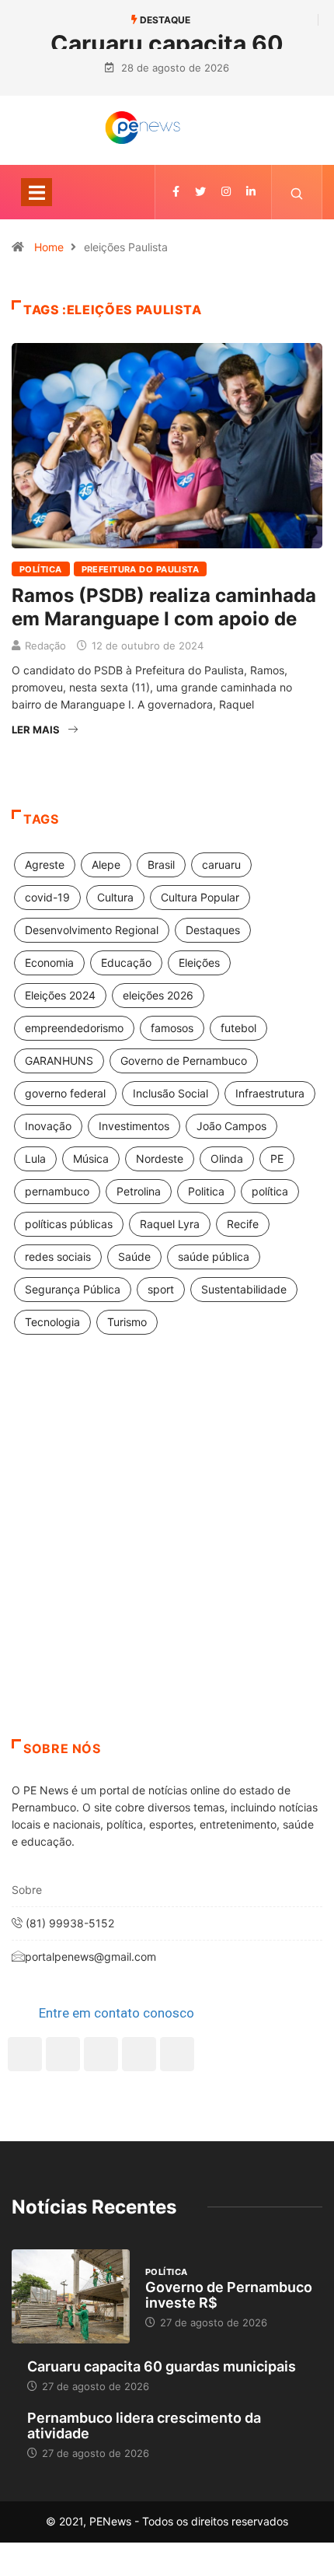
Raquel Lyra (170, 1224)
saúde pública (214, 1256)
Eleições (199, 962)
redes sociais (58, 1256)
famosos (172, 1028)
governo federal (65, 1093)
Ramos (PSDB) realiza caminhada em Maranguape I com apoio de (164, 607)
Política (41, 569)
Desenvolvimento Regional (92, 930)
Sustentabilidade (244, 1289)
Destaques (213, 930)
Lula (35, 1158)
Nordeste (160, 1158)
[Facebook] (25, 2054)
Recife (243, 1224)
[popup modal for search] (297, 192)
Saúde (134, 1256)
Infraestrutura (270, 1093)
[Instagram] (139, 2054)
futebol (238, 1028)
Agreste (45, 864)
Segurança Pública (73, 1289)
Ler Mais (36, 730)
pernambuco (57, 1191)
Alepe (106, 864)
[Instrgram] (226, 192)
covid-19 (47, 897)
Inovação (48, 1126)
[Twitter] (200, 192)
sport (161, 1289)
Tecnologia (52, 1322)
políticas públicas (69, 1224)
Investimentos (134, 1126)
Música (91, 1158)
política (270, 1191)
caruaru (221, 864)
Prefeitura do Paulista (141, 569)
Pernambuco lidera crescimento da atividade (144, 2425)
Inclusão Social (170, 1093)
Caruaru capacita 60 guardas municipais (162, 2366)
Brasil (161, 864)
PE (277, 1158)
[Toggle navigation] (37, 192)
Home (49, 247)
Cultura (115, 897)
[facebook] (176, 192)
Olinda (227, 1158)
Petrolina (139, 1191)
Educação (126, 962)
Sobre (27, 1890)
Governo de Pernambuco (184, 1060)
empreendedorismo (74, 1028)
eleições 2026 (158, 995)
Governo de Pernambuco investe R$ (229, 2295)
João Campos (231, 1126)
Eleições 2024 (60, 995)
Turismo (127, 1322)
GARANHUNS (59, 1060)
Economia (49, 962)
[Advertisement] (167, 1556)
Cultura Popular (200, 897)
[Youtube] (177, 2054)
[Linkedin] (251, 192)
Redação (45, 646)
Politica (206, 1191)
